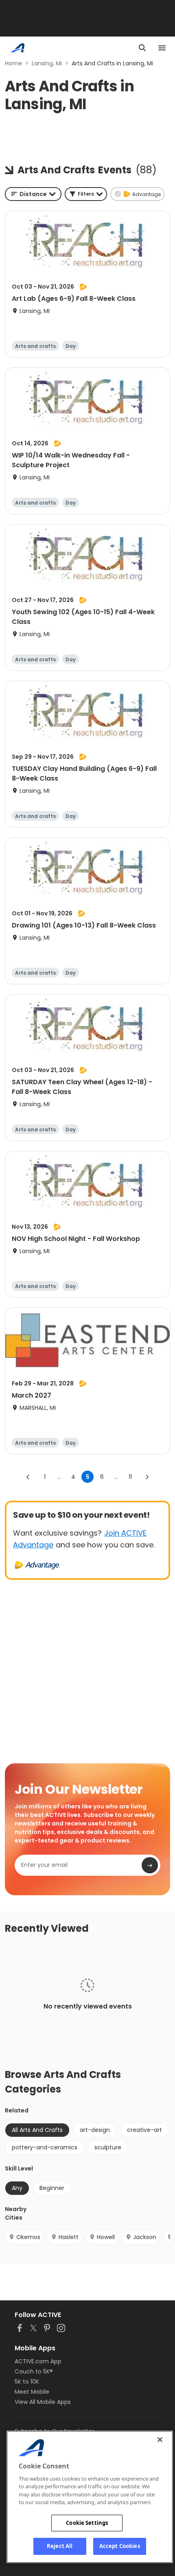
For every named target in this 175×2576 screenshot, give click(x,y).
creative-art (144, 2130)
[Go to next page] (147, 1477)
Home (13, 63)
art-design (95, 2130)
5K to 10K (27, 2382)
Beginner (52, 2188)
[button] (86, 194)
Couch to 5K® (34, 2371)
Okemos (28, 2237)
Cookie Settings (87, 2523)
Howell (106, 2237)
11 (130, 1477)
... (59, 1477)
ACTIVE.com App (38, 2361)
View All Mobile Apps (43, 2402)
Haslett (69, 2237)
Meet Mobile (32, 2392)
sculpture (108, 2147)
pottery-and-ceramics (45, 2147)
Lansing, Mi (47, 63)
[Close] (160, 2440)
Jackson (145, 2237)
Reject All (60, 2546)
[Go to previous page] (28, 1477)
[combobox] (33, 194)
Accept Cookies (120, 2546)
